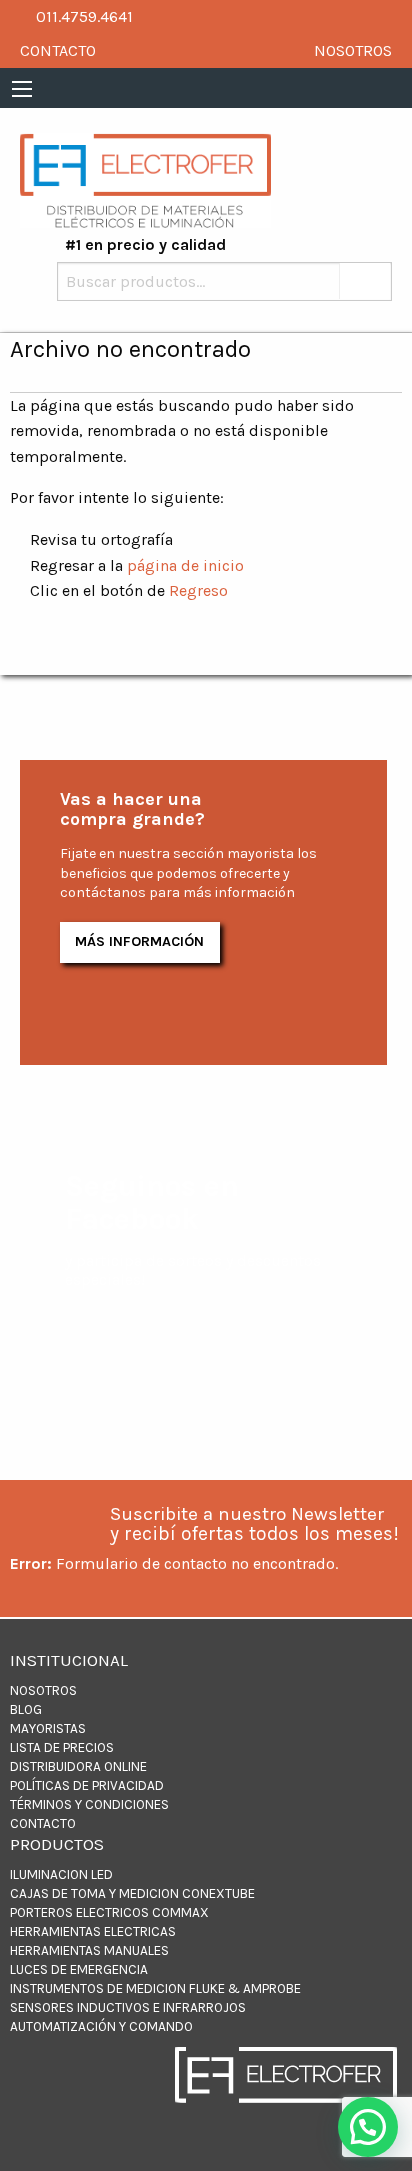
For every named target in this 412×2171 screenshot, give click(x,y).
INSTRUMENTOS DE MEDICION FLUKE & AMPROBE (155, 1988)
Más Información (139, 941)
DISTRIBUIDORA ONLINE (78, 1766)
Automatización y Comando (101, 2026)
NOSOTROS (353, 50)
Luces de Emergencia (79, 1969)
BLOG (26, 1709)
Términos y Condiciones (89, 1804)
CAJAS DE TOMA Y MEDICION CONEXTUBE (132, 1893)
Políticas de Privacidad (87, 1785)
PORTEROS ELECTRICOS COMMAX (109, 1912)
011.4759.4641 (82, 16)
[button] (368, 2127)
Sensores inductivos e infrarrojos (128, 2007)
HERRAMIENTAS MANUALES (89, 1950)
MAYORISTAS (48, 1728)
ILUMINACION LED (61, 1874)
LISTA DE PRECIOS (62, 1747)
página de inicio (185, 565)
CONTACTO (58, 50)
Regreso (198, 590)
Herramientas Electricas (93, 1931)
